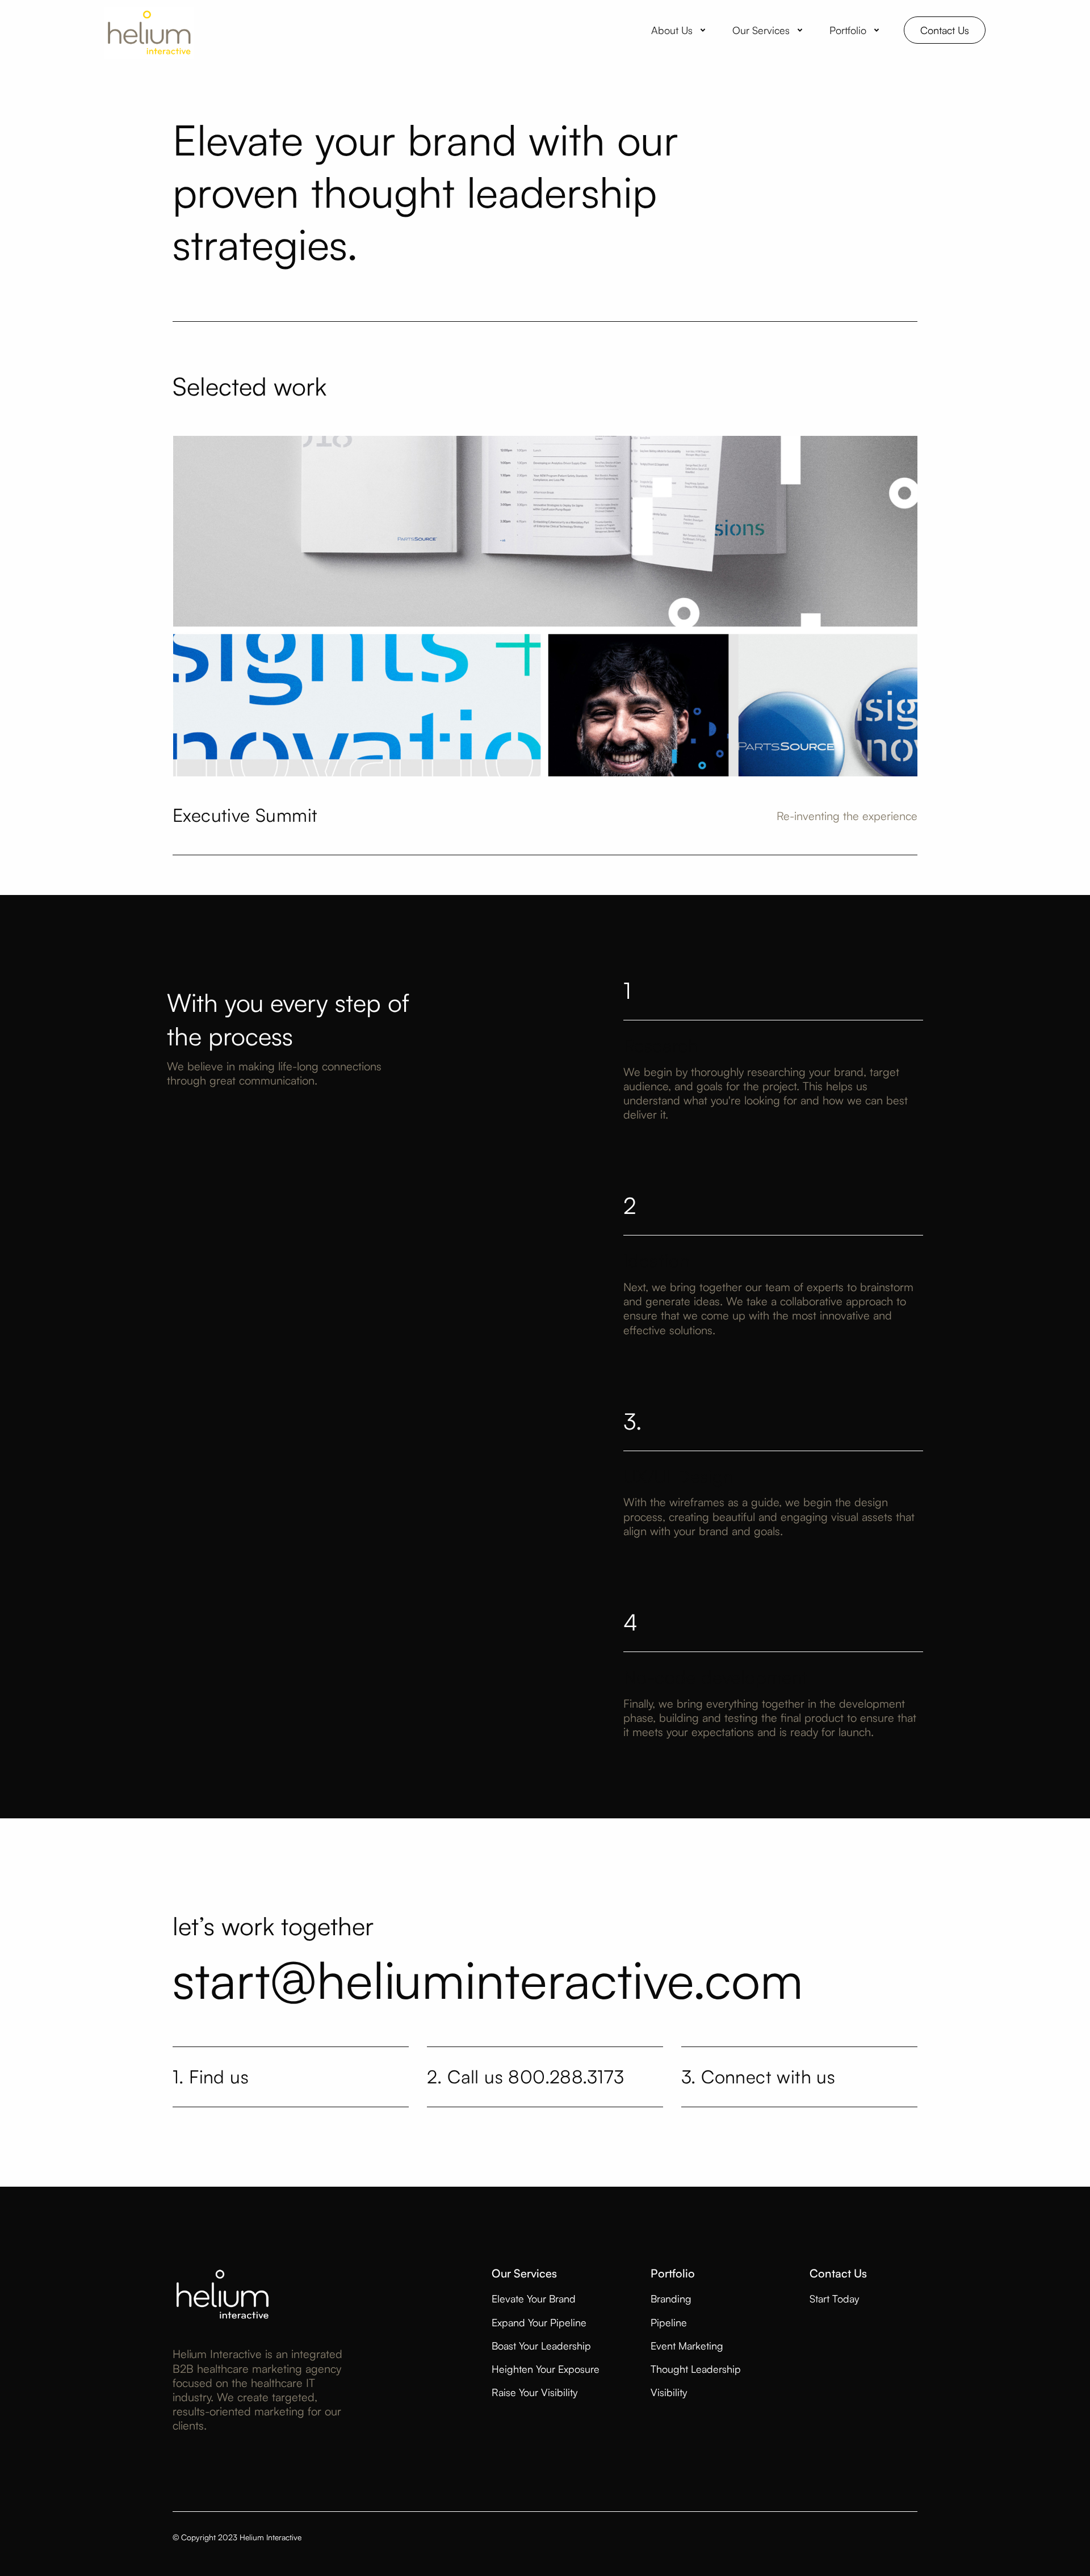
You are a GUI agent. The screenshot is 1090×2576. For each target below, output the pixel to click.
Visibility (669, 2392)
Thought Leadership (696, 2369)
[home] (149, 30)
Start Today (834, 2298)
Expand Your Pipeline (539, 2322)
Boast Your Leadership (541, 2346)
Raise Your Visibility (534, 2392)
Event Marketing (687, 2346)
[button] (680, 30)
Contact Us (945, 30)
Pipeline (669, 2322)
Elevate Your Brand (534, 2298)
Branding (671, 2298)
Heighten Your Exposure (546, 2369)
